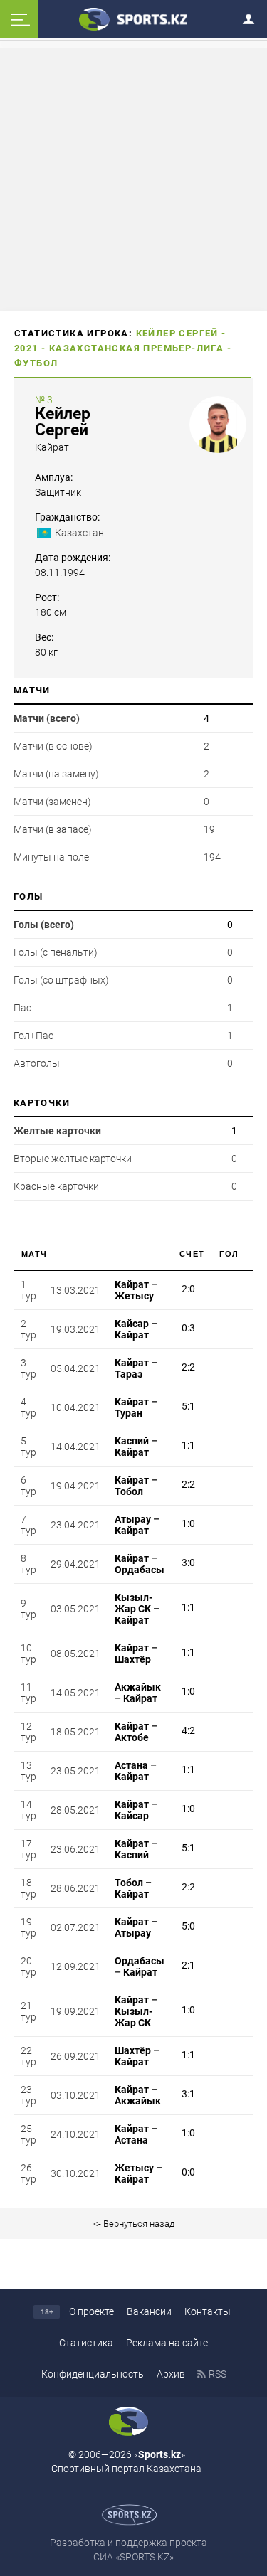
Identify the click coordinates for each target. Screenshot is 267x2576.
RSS (218, 2374)
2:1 (188, 1965)
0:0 (188, 2172)
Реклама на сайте (167, 2343)
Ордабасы (140, 1570)
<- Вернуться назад (134, 2224)
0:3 (188, 1328)
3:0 (188, 1563)
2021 (26, 348)
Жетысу (134, 1296)
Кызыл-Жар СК (133, 1603)
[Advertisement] (134, 179)
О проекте (91, 2311)
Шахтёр (133, 1659)
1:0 (188, 1523)
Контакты (208, 2311)
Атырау (133, 1519)
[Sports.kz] (134, 18)
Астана (131, 1765)
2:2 (188, 1367)
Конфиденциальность (93, 2374)
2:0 (188, 1289)
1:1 (188, 1445)
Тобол (129, 1491)
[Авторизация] (253, 17)
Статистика (86, 2343)
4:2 (188, 1730)
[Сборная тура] (177, 1290)
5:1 (188, 1406)
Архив (171, 2374)
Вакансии (149, 2311)
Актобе (132, 1737)
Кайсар (132, 1324)
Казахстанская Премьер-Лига (136, 348)
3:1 (188, 2094)
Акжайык (138, 1687)
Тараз (129, 1374)
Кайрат (52, 447)
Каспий (132, 1441)
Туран (129, 1413)
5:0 (188, 1926)
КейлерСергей (63, 422)
